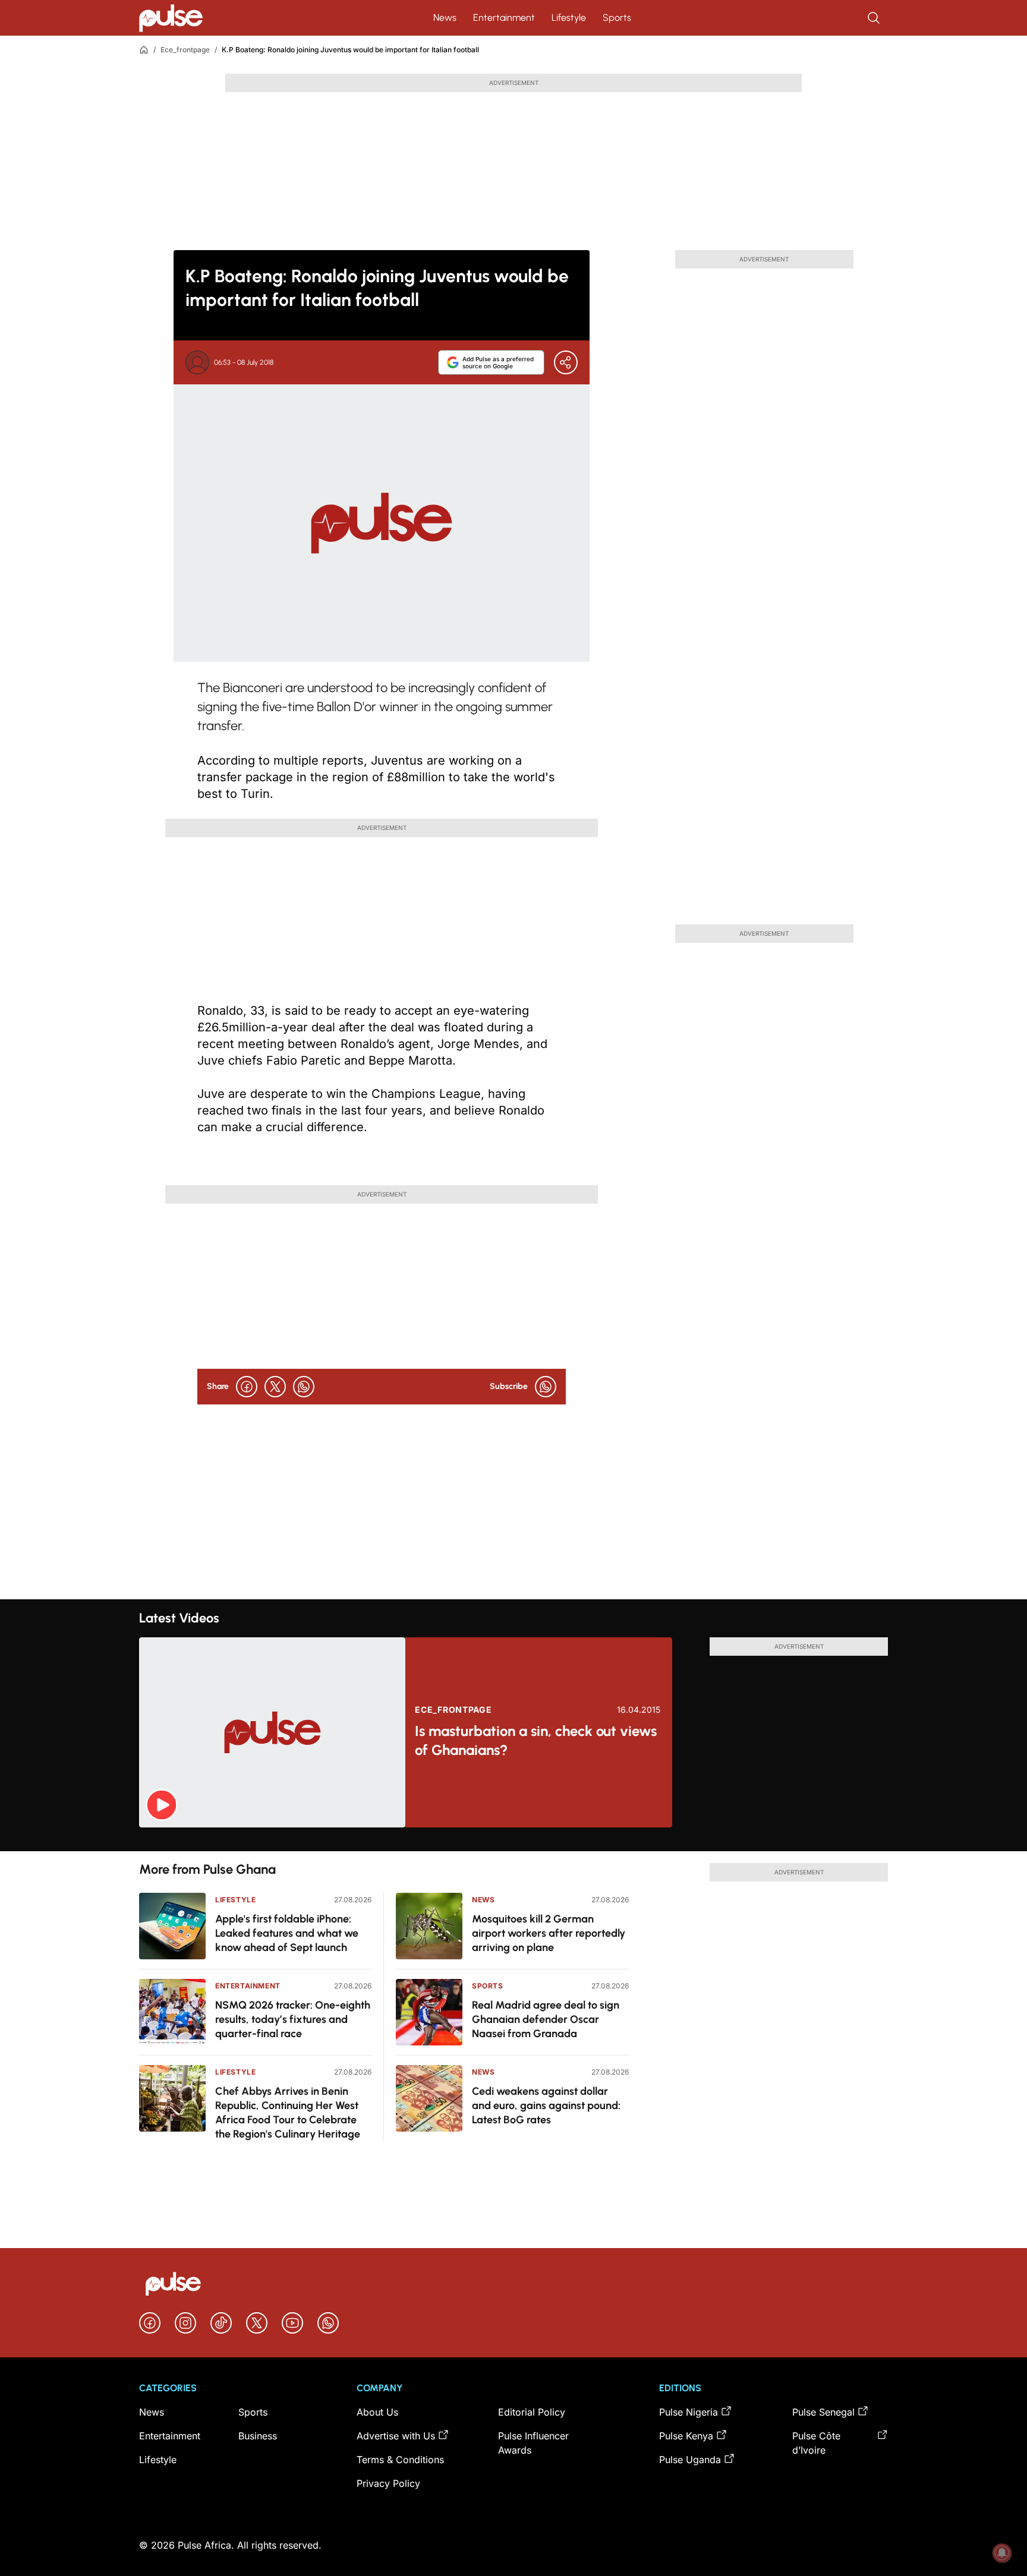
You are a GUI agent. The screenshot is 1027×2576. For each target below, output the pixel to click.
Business (258, 2436)
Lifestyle (569, 18)
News (445, 18)
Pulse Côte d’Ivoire (816, 2443)
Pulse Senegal (823, 2412)
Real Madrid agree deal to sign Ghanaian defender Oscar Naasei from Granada (546, 2019)
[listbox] (513, 1839)
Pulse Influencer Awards (533, 2443)
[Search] (875, 18)
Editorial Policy (532, 2412)
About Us (377, 2412)
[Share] (566, 362)
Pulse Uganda (690, 2460)
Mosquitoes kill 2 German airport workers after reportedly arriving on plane (549, 1933)
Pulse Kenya (686, 2436)
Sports (617, 18)
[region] (513, 1839)
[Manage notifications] (1002, 2553)
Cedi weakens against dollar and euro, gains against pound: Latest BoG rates (546, 2105)
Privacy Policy (388, 2483)
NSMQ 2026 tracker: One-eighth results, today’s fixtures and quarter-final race (293, 2019)
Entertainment (504, 18)
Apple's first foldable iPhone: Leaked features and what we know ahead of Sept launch (287, 1933)
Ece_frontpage (185, 50)
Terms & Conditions (400, 2460)
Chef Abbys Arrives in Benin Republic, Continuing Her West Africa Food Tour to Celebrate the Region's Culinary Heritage (288, 2113)
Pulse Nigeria (689, 2412)
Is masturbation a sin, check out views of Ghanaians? (536, 1740)
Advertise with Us (396, 2436)
